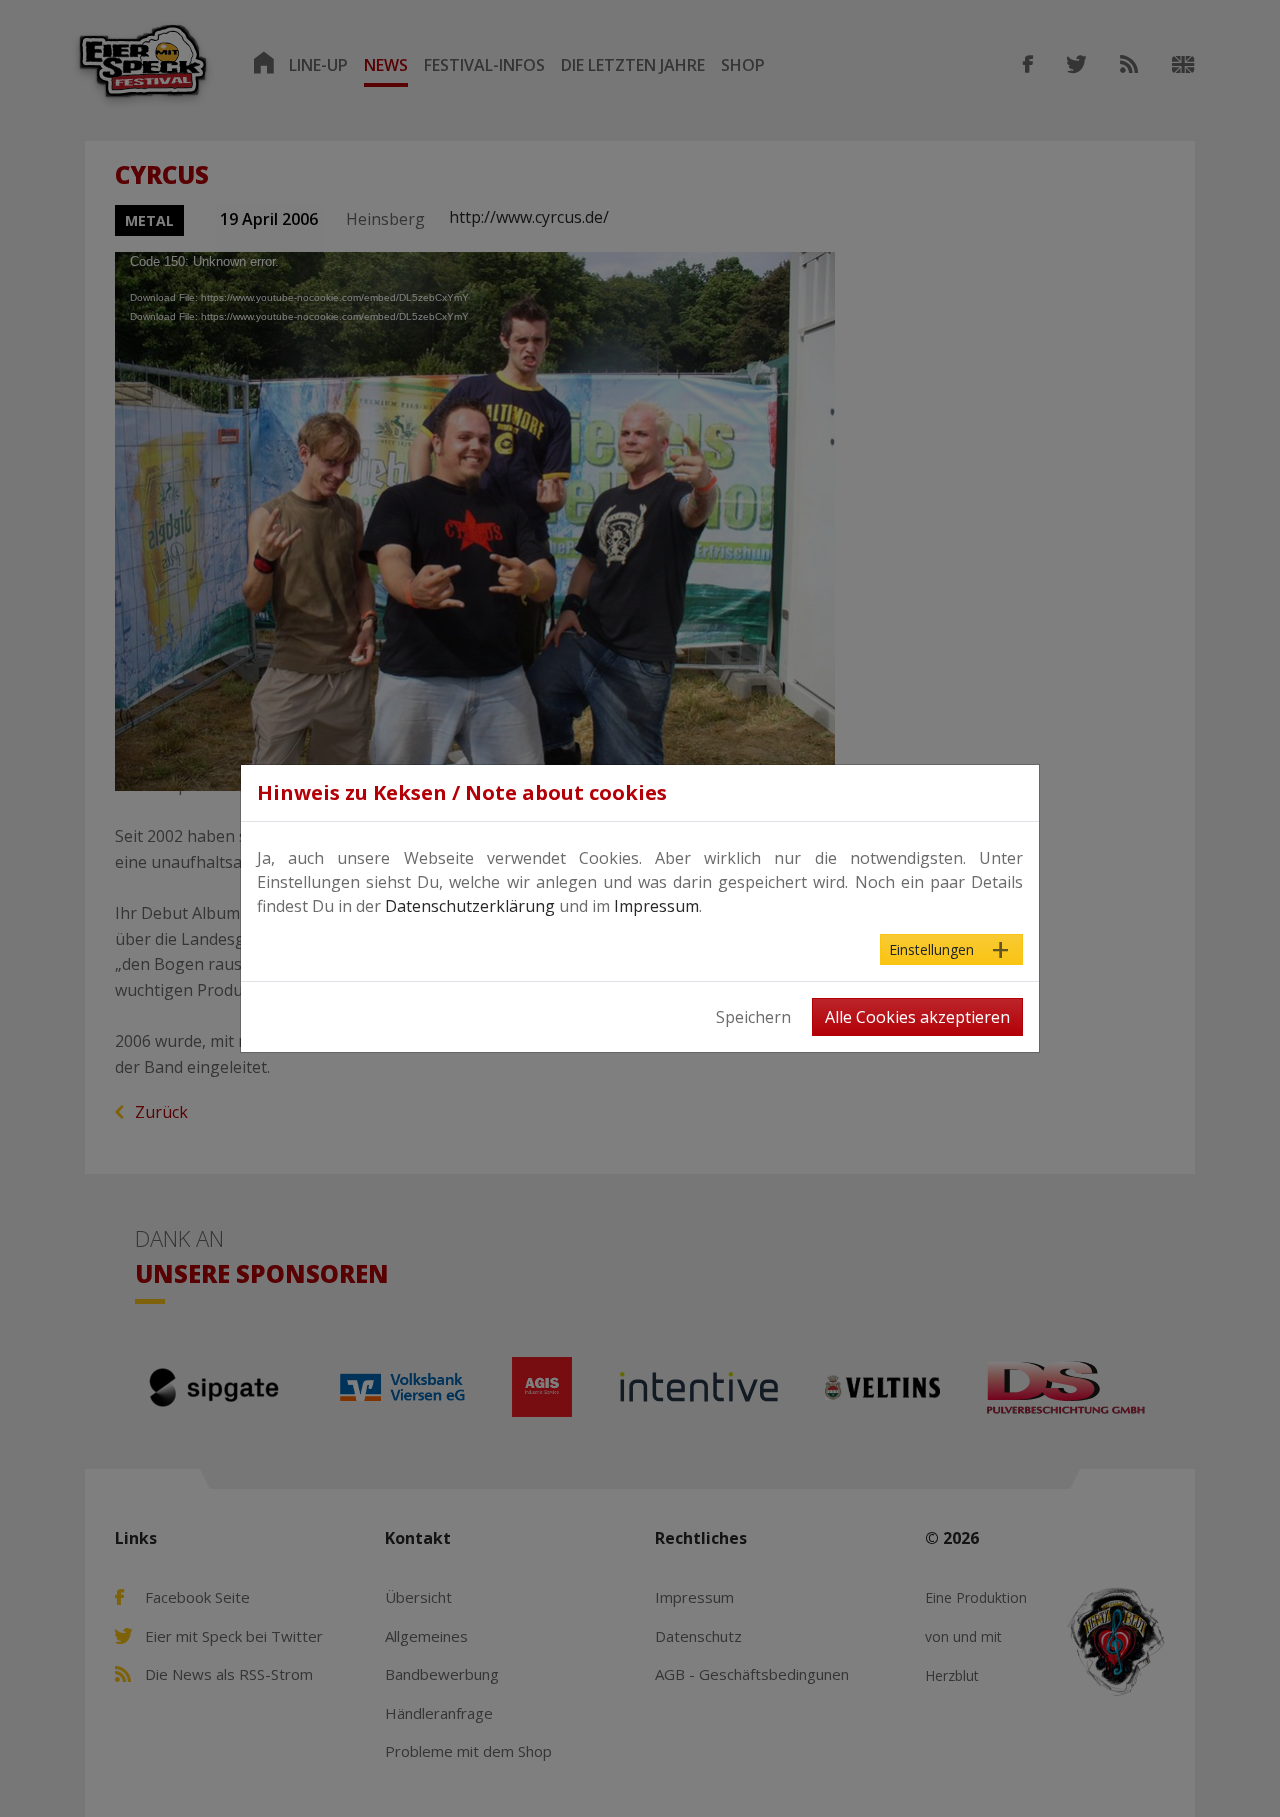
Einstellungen (931, 949)
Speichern (753, 1017)
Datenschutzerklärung (470, 906)
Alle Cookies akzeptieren (917, 1017)
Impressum (656, 906)
